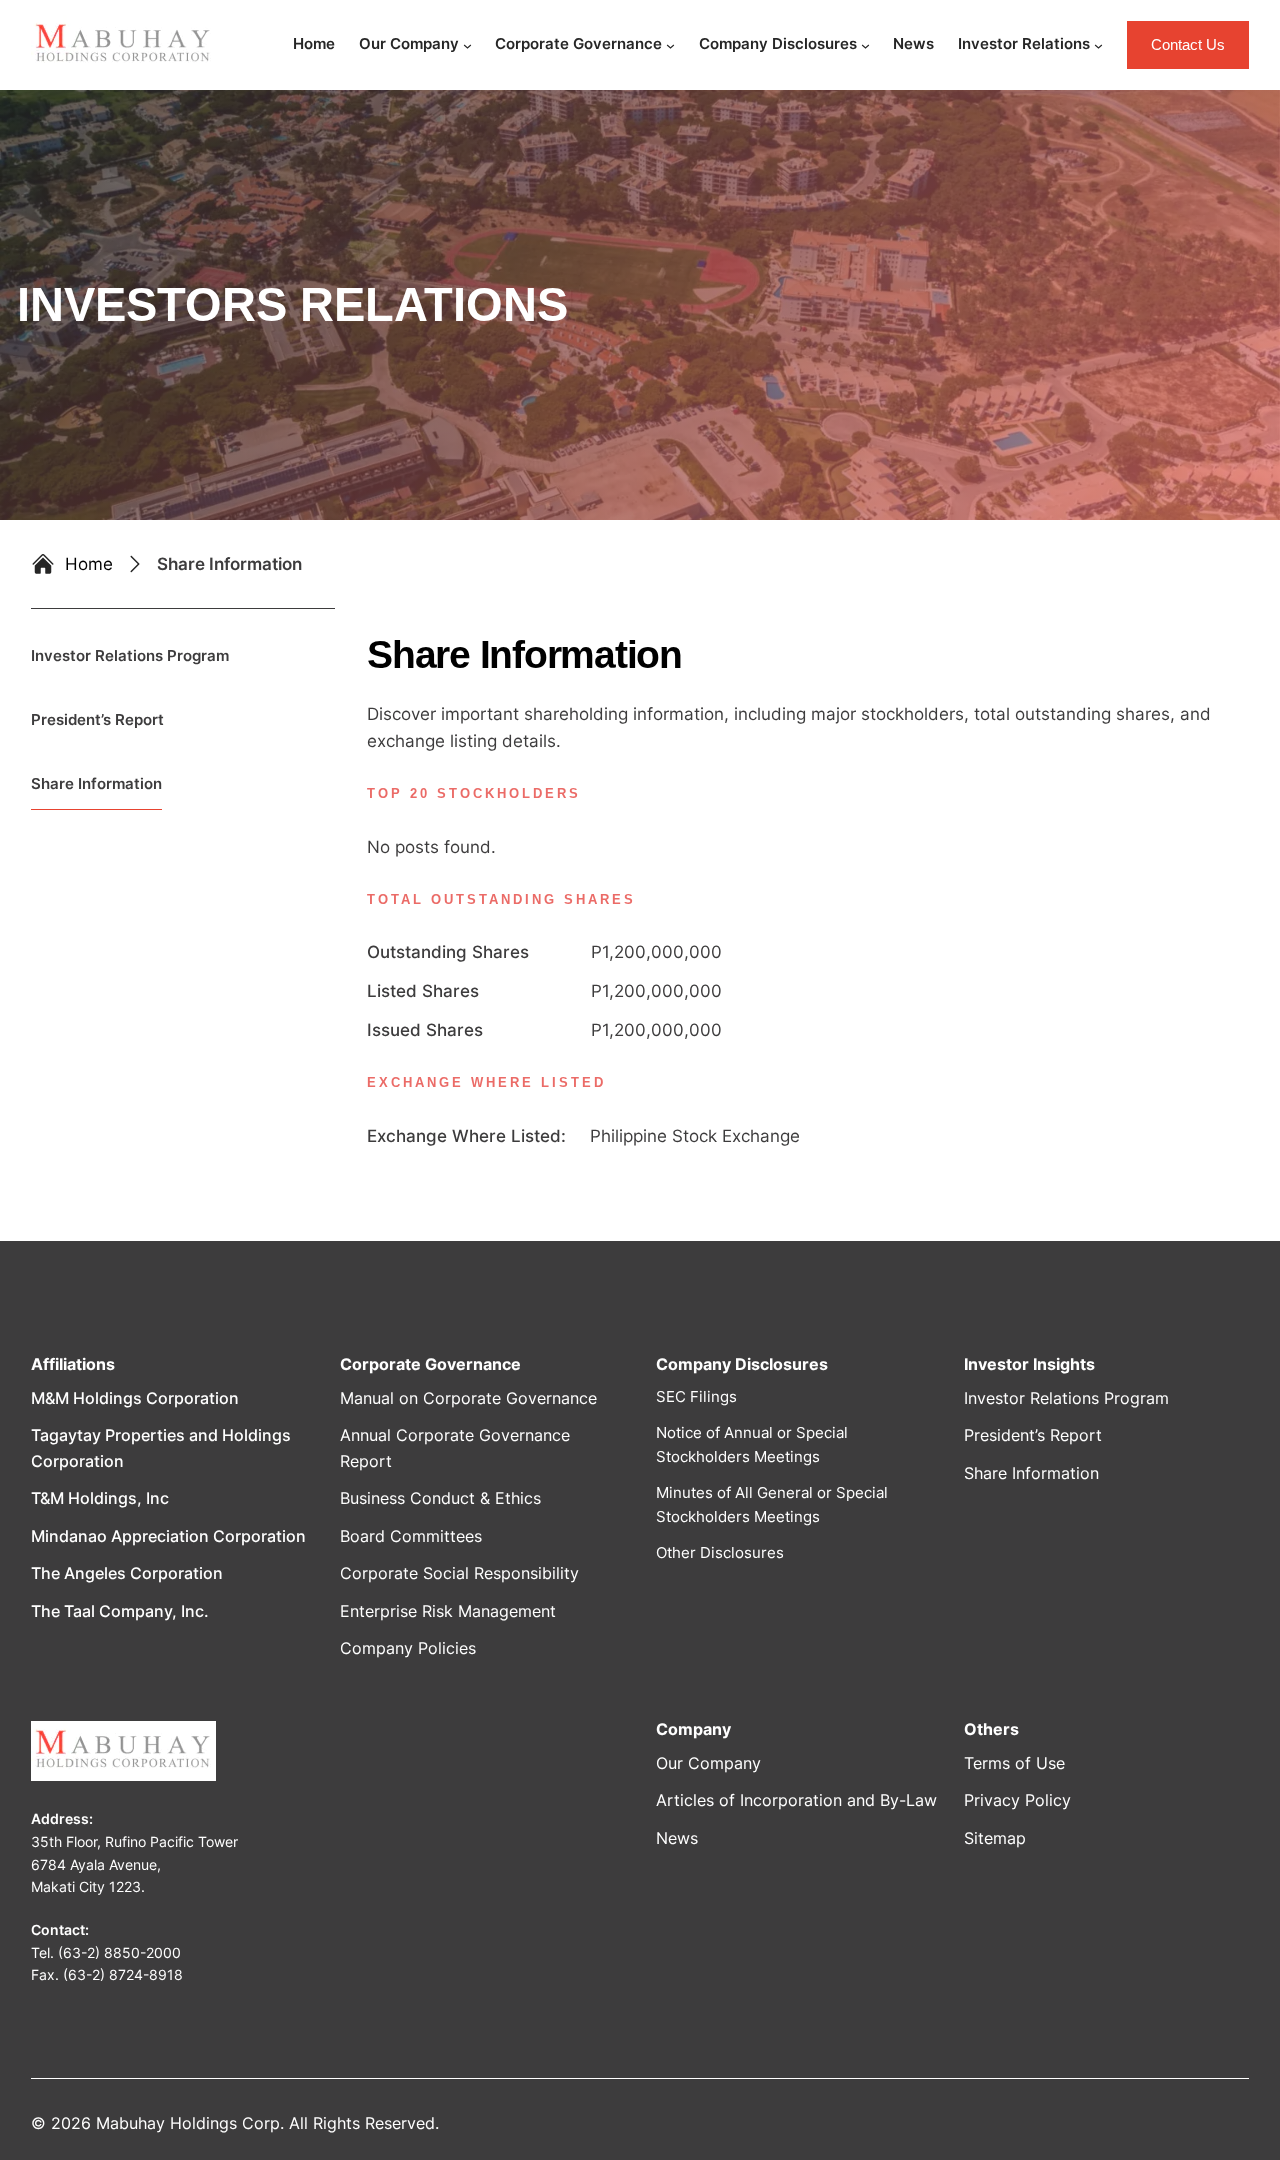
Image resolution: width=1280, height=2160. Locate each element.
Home (89, 564)
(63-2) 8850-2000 (119, 1952)
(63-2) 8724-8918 (123, 1974)
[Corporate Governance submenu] (670, 45)
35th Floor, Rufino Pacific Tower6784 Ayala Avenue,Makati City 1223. (134, 1864)
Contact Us (1188, 44)
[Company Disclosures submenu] (865, 45)
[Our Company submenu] (467, 45)
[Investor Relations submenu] (1098, 45)
